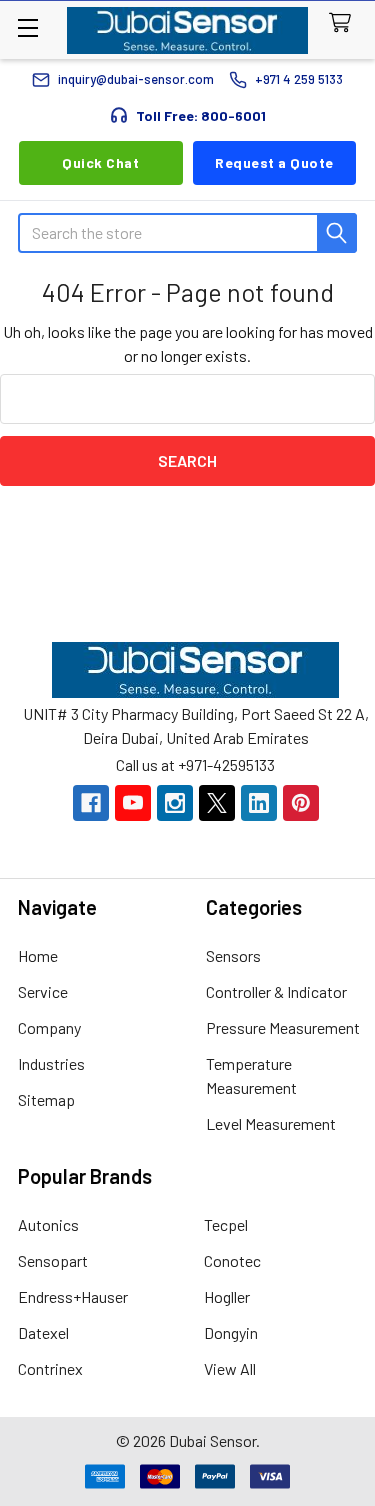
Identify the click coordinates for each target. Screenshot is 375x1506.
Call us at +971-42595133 (195, 764)
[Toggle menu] (27, 27)
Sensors (233, 955)
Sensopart (53, 1260)
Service (43, 991)
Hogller (227, 1296)
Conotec (232, 1260)
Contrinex (50, 1368)
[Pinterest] (301, 803)
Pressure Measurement (283, 1027)
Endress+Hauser (73, 1296)
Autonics (48, 1224)
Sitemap (46, 1099)
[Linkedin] (259, 803)
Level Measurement (271, 1123)
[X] (217, 803)
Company (49, 1027)
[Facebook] (91, 803)
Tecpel (226, 1224)
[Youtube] (133, 803)
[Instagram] (175, 803)
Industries (51, 1063)
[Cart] (344, 23)
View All (230, 1368)
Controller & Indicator (276, 991)
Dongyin (231, 1332)
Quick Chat (100, 162)
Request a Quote (274, 162)
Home (38, 955)
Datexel (43, 1332)
